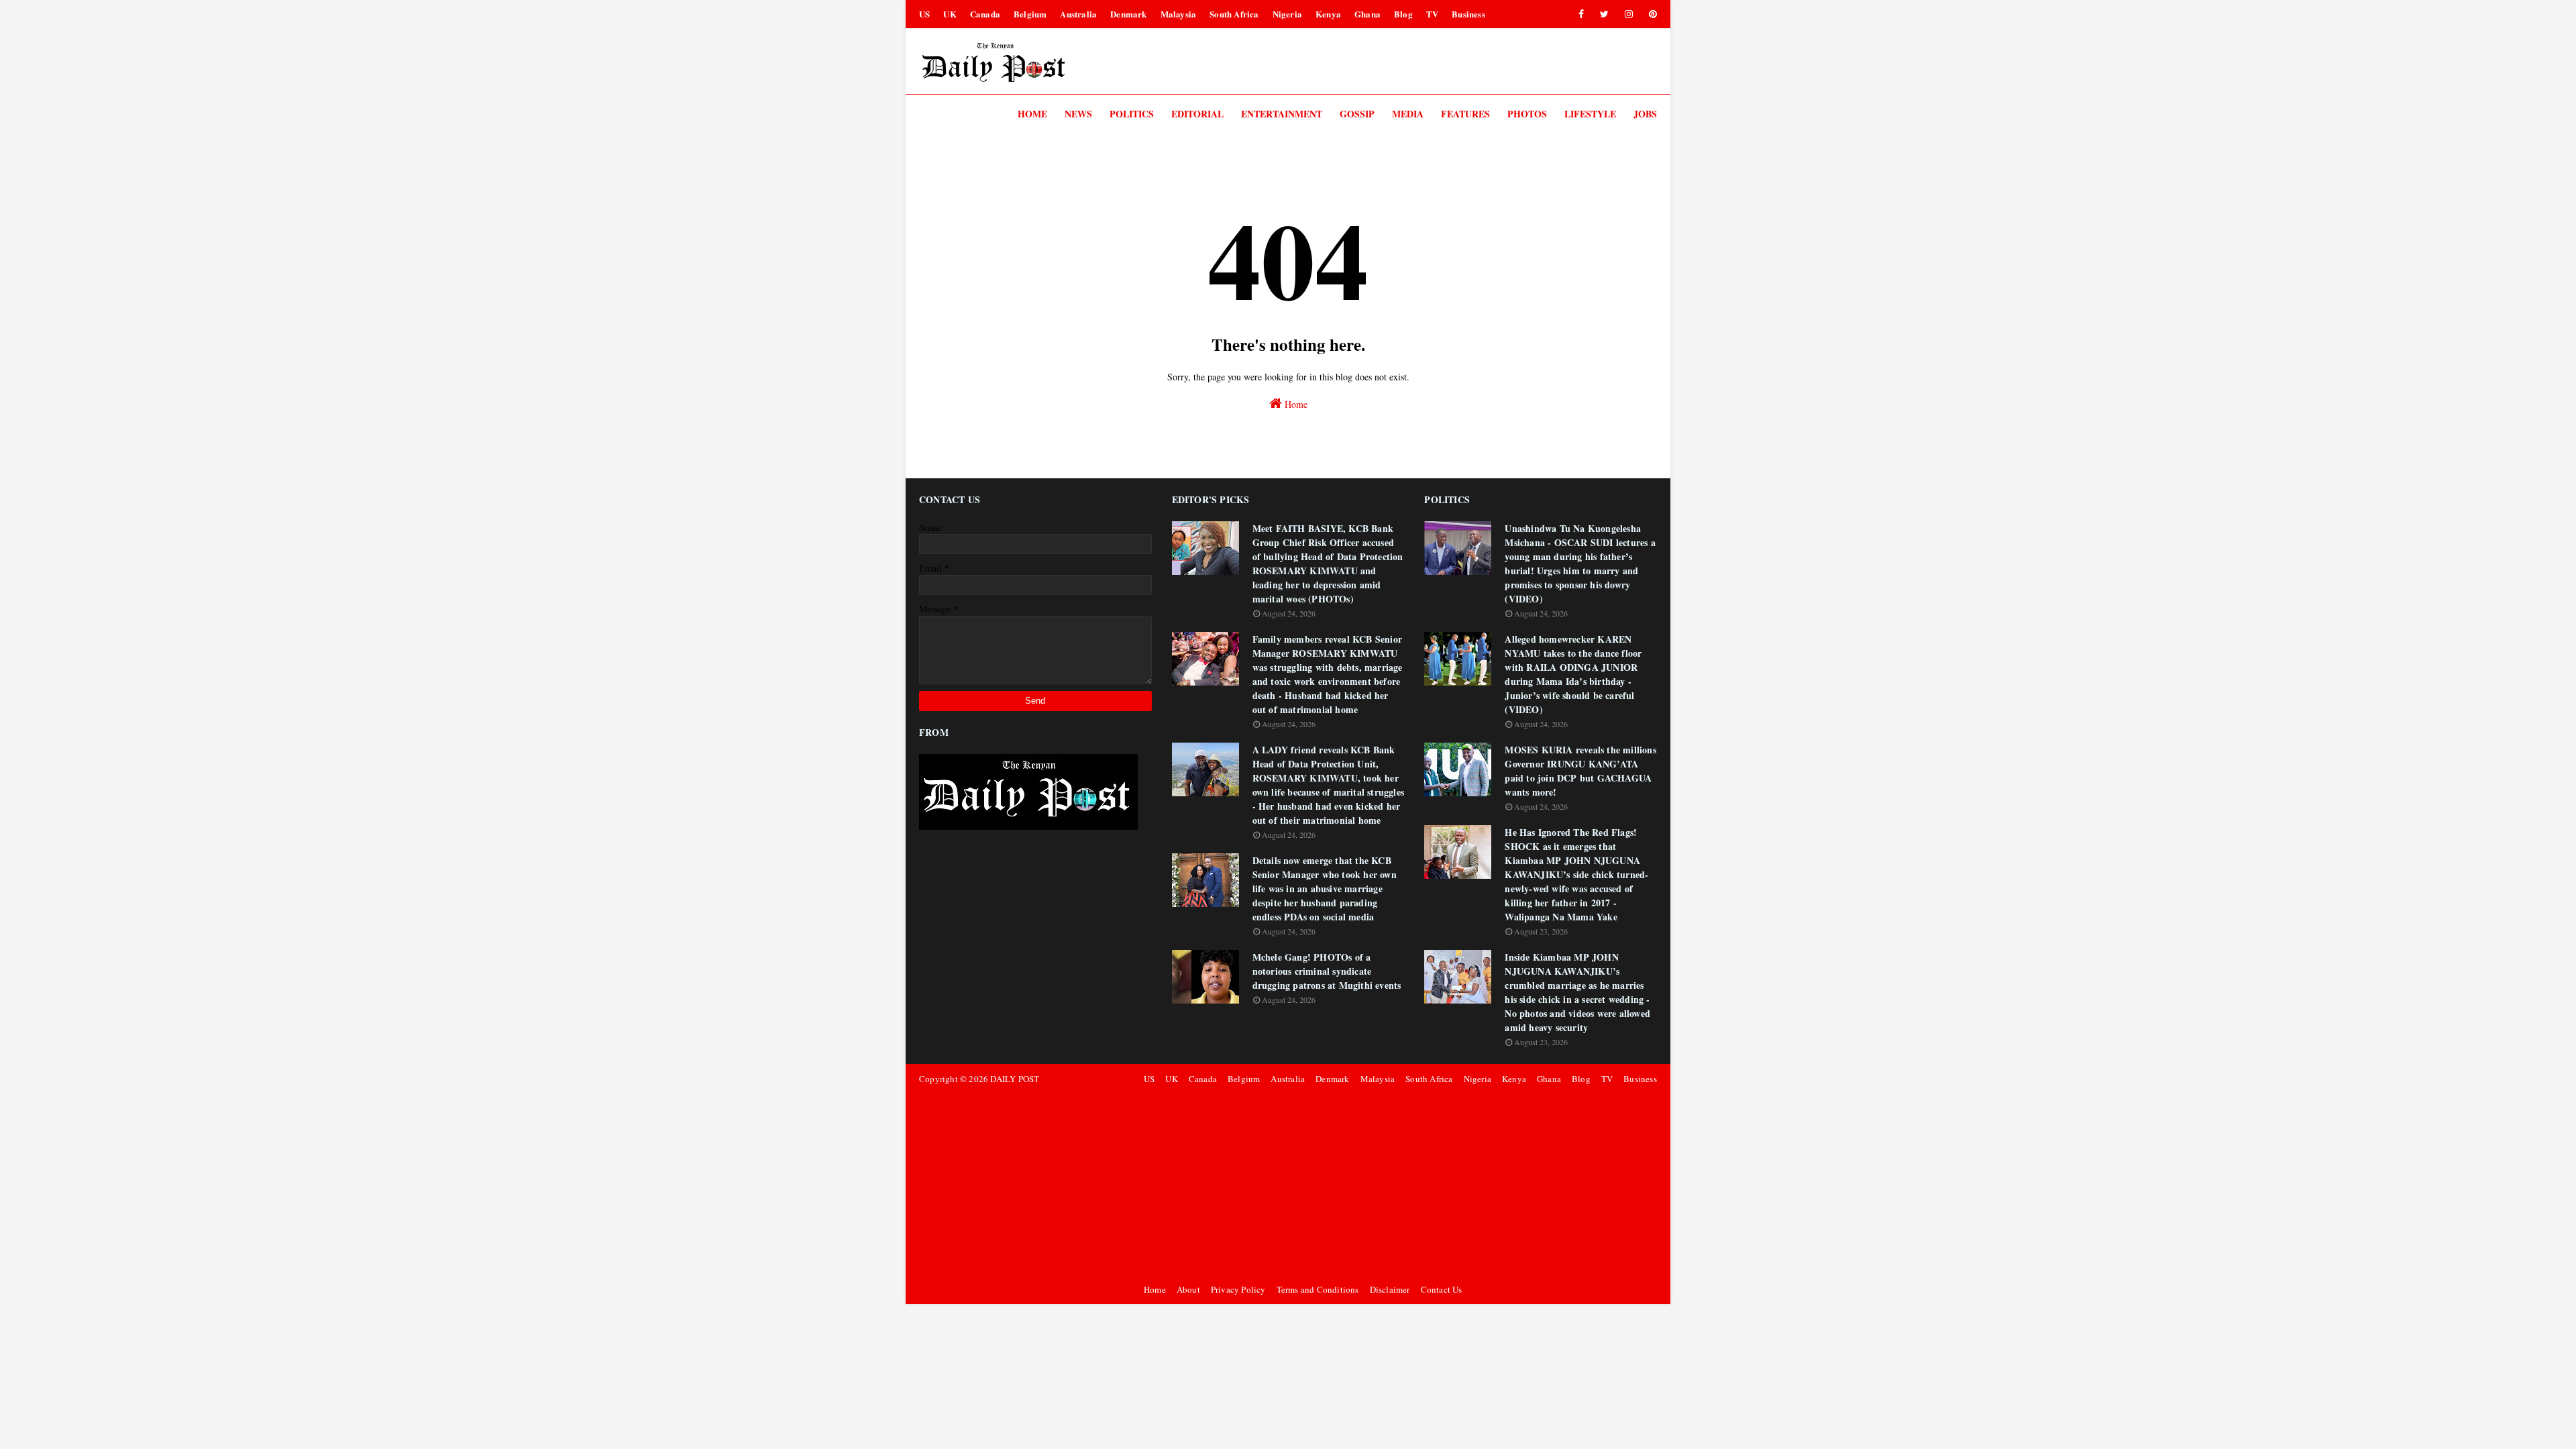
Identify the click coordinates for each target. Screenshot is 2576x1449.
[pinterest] (1651, 14)
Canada (985, 14)
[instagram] (1629, 14)
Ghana (1367, 14)
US (924, 14)
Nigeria (1287, 14)
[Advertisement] (1398, 1184)
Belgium (1030, 14)
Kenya (1328, 14)
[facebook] (1581, 14)
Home (1295, 404)
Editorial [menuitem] (1197, 114)
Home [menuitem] (1032, 114)
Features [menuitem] (1465, 114)
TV (1432, 14)
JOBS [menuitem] (1645, 114)
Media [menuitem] (1408, 114)
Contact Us (1442, 1289)
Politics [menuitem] (1132, 114)
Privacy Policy (1238, 1289)
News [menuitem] (1078, 114)
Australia (1078, 14)
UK (950, 14)
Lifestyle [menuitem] (1590, 114)
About (1188, 1289)
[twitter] (1604, 14)
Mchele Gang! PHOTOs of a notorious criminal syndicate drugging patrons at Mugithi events (1327, 971)
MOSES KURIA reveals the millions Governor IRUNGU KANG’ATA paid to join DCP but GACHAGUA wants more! (1580, 771)
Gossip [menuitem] (1357, 114)
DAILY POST (1015, 1079)
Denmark (1128, 14)
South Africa (1234, 14)
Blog (1403, 14)
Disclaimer (1390, 1289)
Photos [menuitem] (1527, 114)
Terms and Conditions (1318, 1289)
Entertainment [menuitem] (1282, 114)
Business (1468, 14)
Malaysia (1179, 14)
